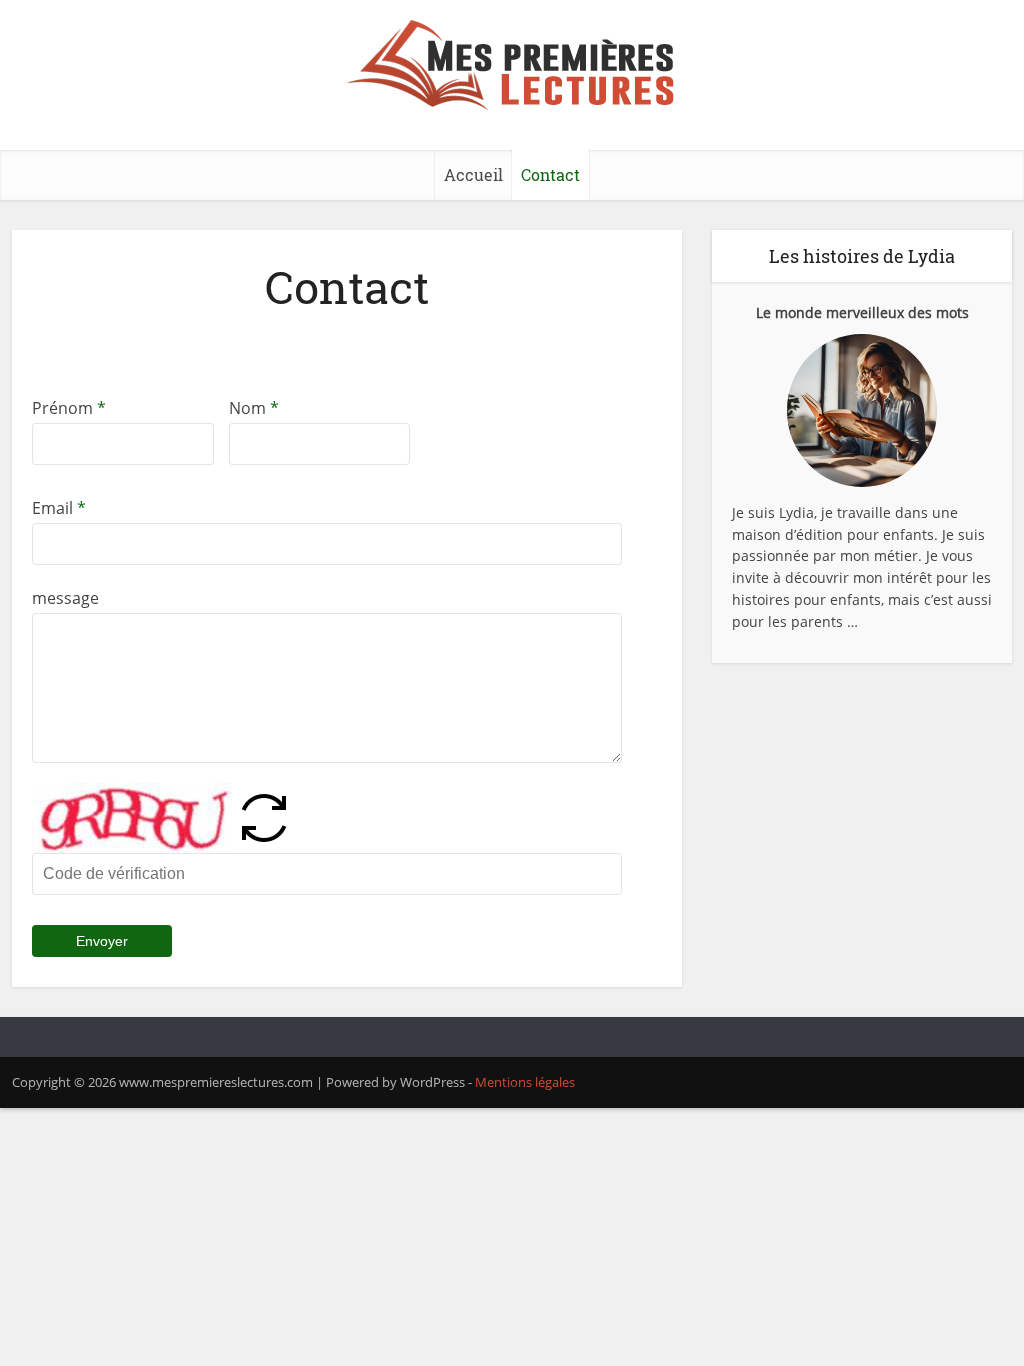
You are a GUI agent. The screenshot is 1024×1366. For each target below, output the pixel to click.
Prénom (69, 408)
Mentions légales (525, 1082)
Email (59, 508)
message (65, 598)
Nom (254, 408)
